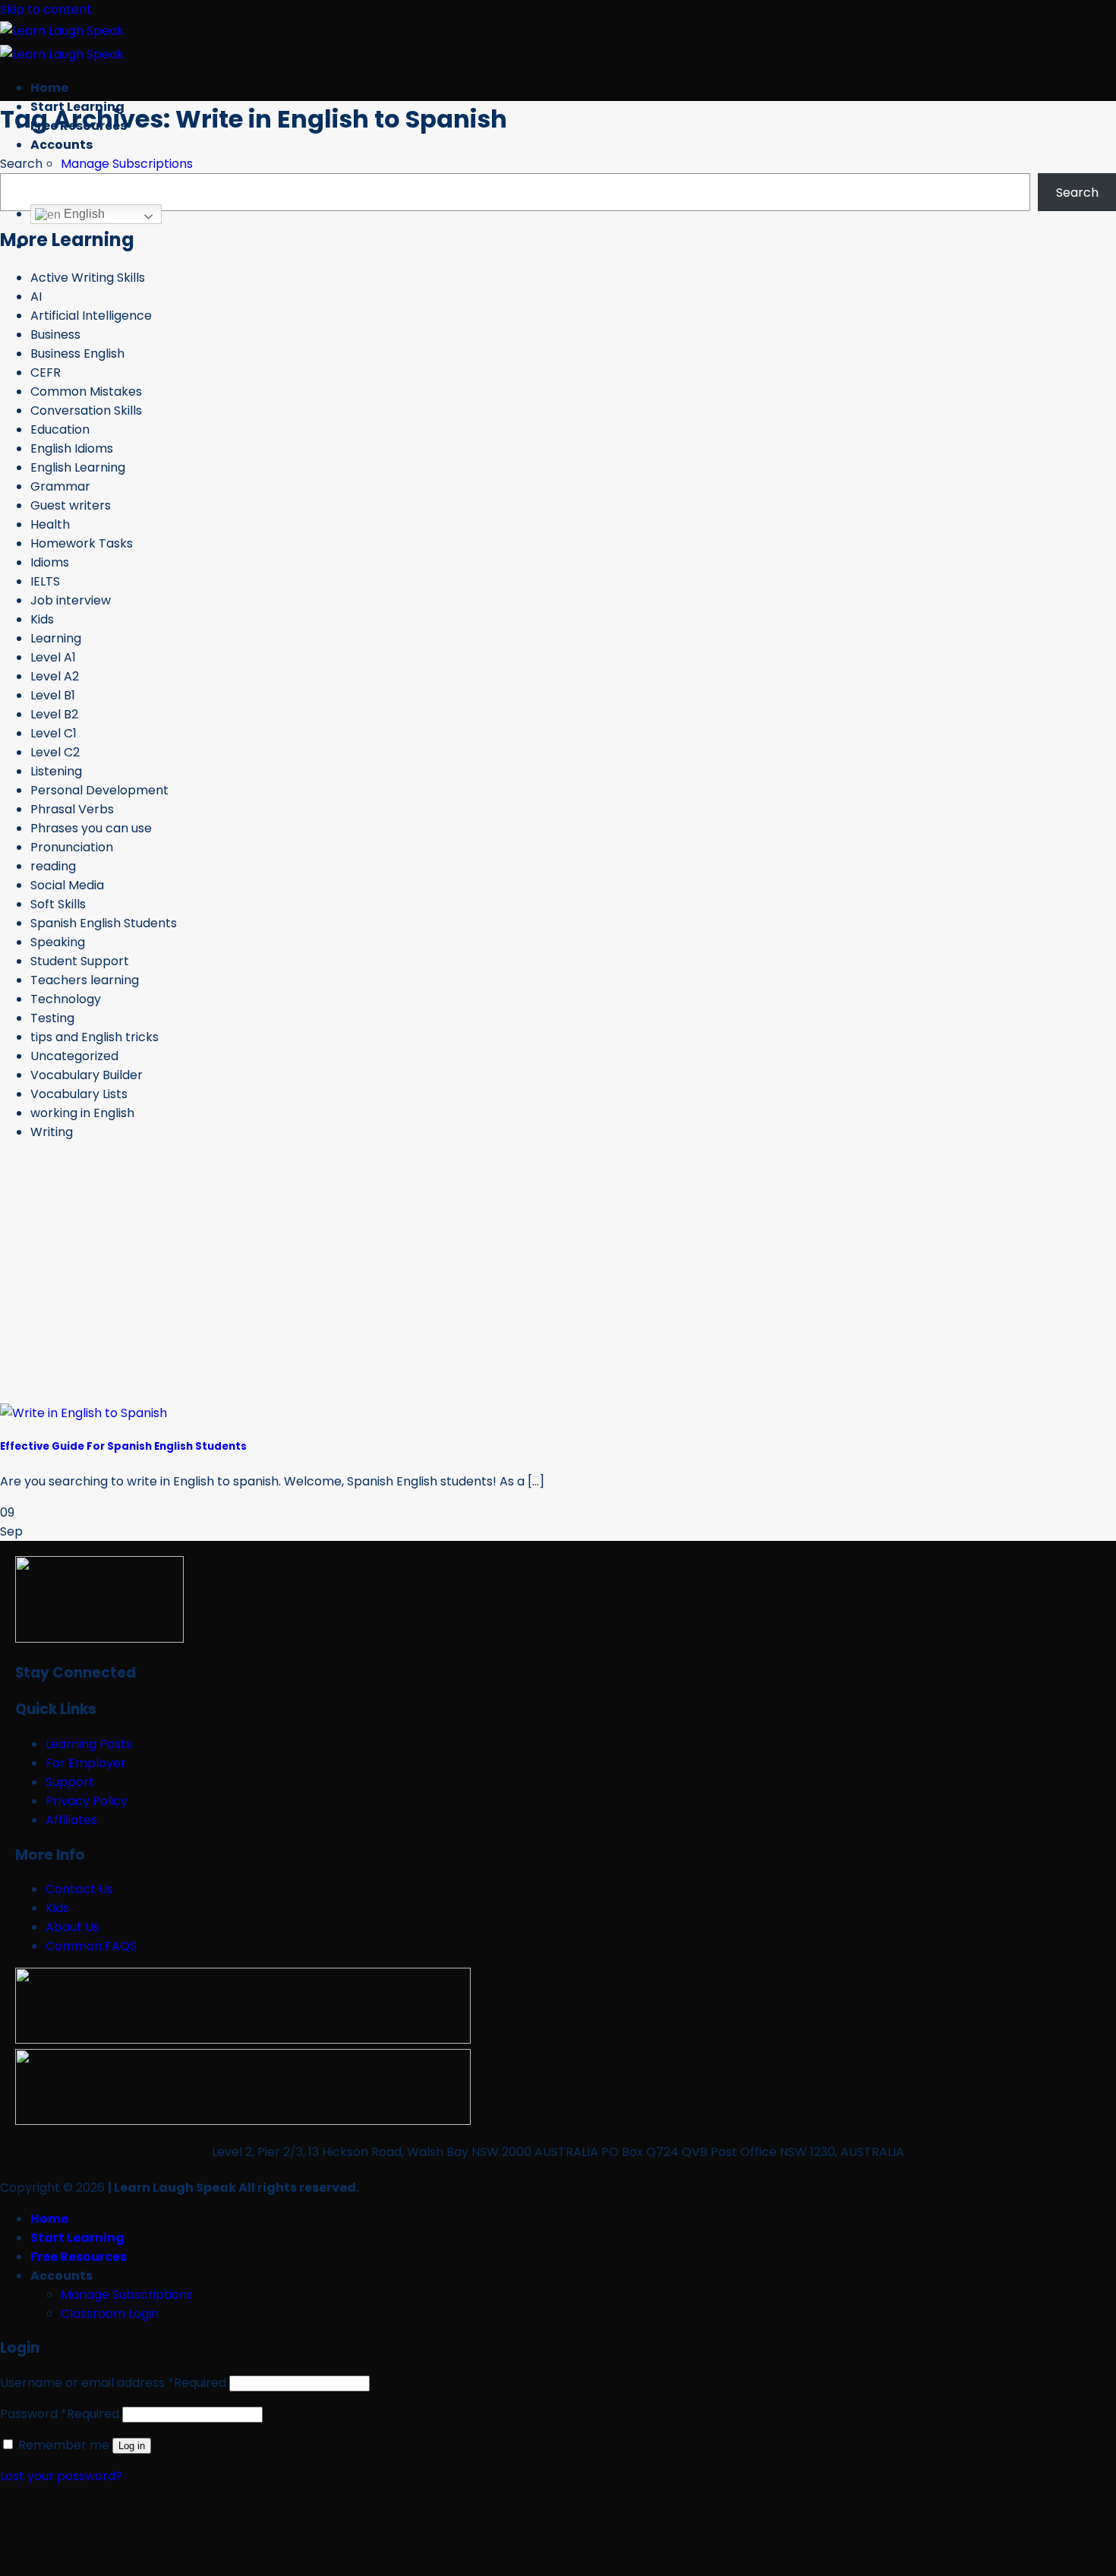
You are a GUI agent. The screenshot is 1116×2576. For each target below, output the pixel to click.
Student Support (80, 961)
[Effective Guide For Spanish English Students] (84, 1413)
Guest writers (71, 505)
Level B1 (53, 695)
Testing (52, 1018)
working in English (82, 1113)
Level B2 (54, 714)
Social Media (67, 885)
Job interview (71, 600)
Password (60, 2414)
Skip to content (46, 9)
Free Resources (79, 2257)
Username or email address (113, 2383)
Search (21, 164)
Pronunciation (72, 847)
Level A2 (55, 676)
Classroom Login (110, 2314)
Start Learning (77, 2238)
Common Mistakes (86, 391)
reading (53, 866)
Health (50, 524)
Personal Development (99, 790)
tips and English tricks (95, 1037)
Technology (66, 999)
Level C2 (55, 752)
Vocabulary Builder (87, 1075)
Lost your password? (61, 2476)
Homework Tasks (82, 543)
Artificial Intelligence (91, 316)
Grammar (60, 486)
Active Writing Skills (88, 278)
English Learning (78, 467)
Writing (52, 1132)
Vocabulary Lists (79, 1094)
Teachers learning (85, 980)
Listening (56, 771)
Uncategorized (74, 1056)
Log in (132, 2446)
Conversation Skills (86, 410)
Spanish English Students (104, 923)
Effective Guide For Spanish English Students (123, 1446)
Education (60, 429)
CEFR (46, 373)
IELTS (45, 581)
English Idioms (72, 448)
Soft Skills (58, 904)
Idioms (50, 562)
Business (55, 335)
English (83, 214)
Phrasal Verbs (72, 809)
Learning (56, 638)
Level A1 (53, 657)
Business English (77, 354)
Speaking (58, 942)
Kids (42, 619)
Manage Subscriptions (127, 164)
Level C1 (54, 733)
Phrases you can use (91, 828)
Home (49, 88)
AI (36, 297)
